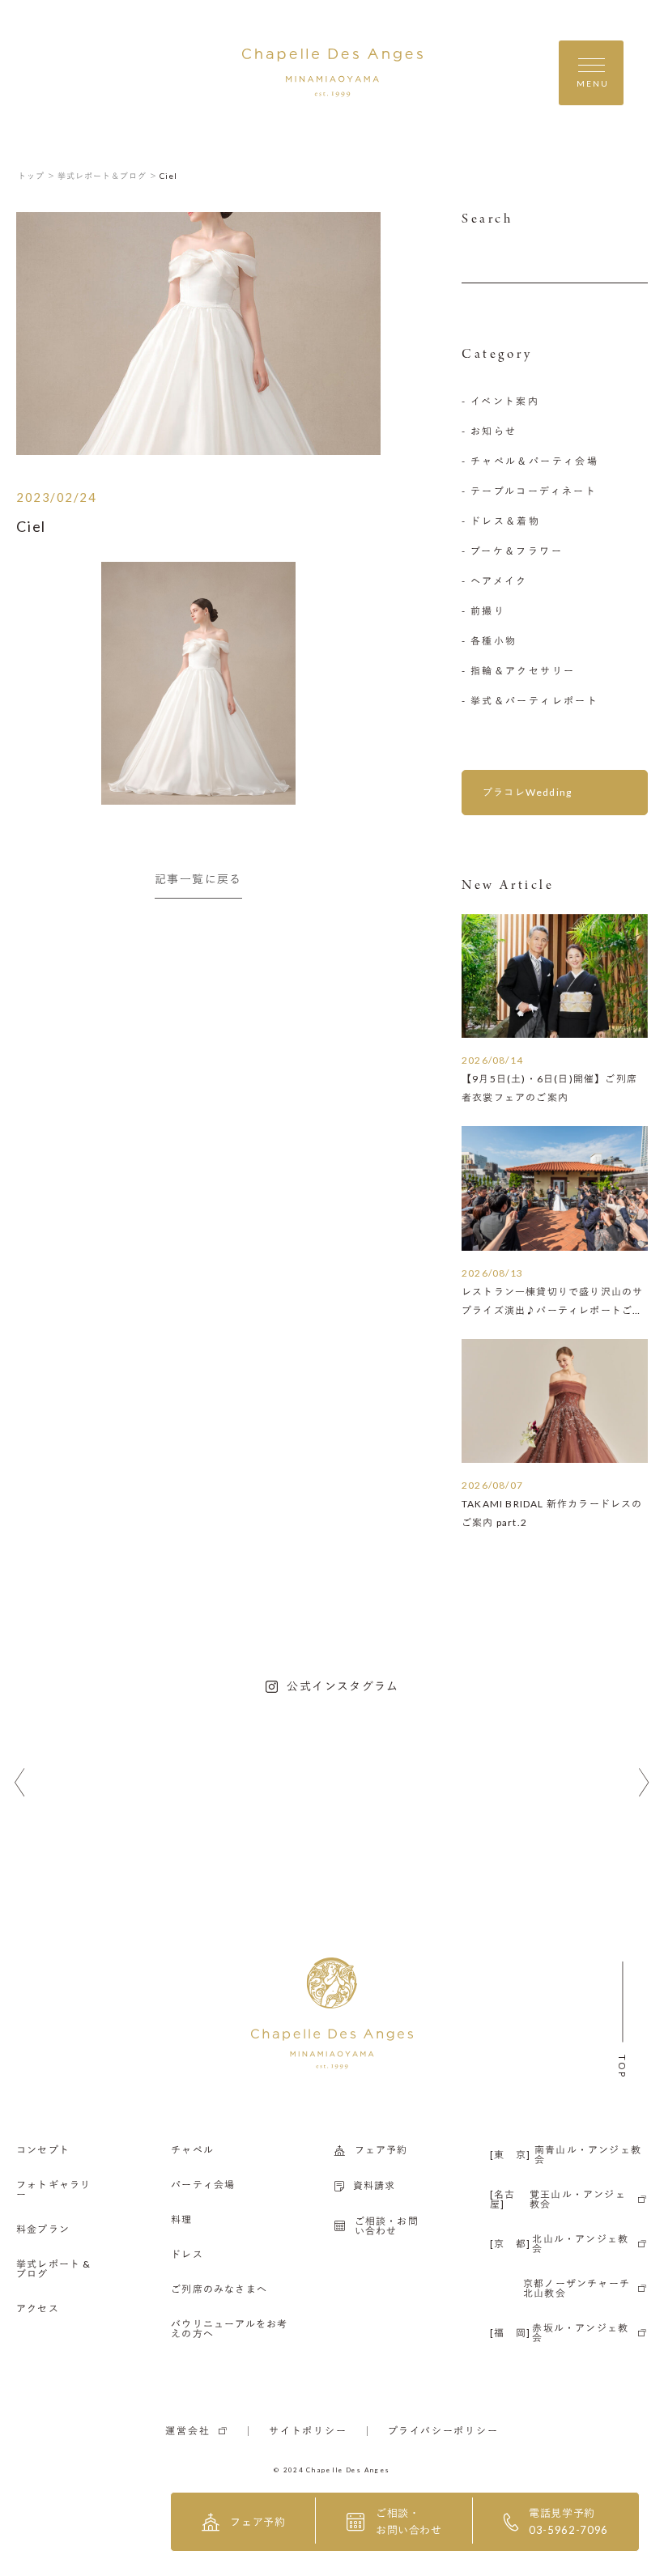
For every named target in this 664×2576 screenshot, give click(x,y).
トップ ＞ (37, 176)
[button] (20, 1783)
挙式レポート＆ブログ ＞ (108, 176)
